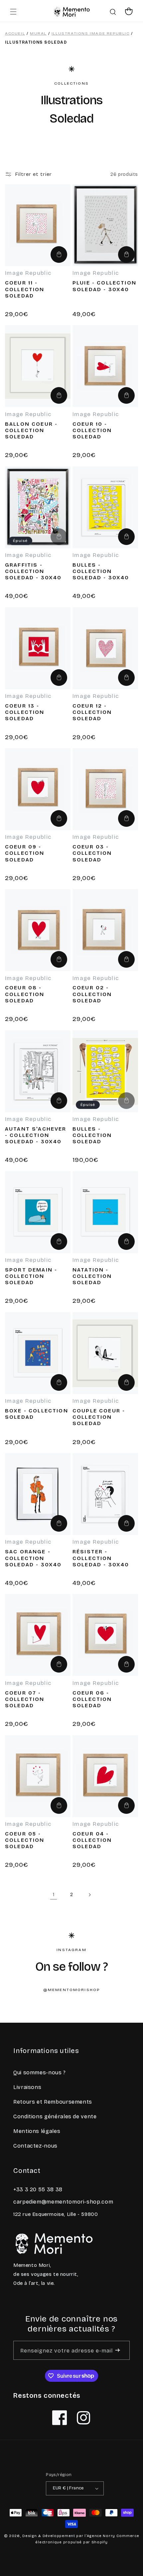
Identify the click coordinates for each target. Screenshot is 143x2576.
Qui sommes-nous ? (40, 2072)
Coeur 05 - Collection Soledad (25, 1840)
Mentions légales (37, 2131)
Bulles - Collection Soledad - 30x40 (101, 571)
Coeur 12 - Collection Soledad (92, 712)
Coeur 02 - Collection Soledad (92, 994)
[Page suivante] (89, 1895)
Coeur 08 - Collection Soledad (25, 994)
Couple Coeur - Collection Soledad (99, 1417)
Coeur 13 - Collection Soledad (25, 712)
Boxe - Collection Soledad (37, 1414)
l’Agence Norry (100, 2536)
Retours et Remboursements (53, 2102)
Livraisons (27, 2087)
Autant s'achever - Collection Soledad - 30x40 (36, 1135)
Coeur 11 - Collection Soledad (25, 289)
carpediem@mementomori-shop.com (63, 2202)
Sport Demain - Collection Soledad (31, 1276)
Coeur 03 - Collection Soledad (92, 853)
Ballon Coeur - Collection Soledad (31, 430)
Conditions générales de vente (55, 2116)
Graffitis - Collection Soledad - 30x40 (33, 571)
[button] (13, 12)
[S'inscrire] (118, 2350)
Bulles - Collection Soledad (92, 1135)
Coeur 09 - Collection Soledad (25, 853)
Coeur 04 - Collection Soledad (92, 1840)
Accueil (15, 33)
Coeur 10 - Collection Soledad (92, 430)
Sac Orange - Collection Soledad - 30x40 (33, 1558)
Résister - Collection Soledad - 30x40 (101, 1558)
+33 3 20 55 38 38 (38, 2189)
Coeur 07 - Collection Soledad (25, 1699)
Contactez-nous (35, 2146)
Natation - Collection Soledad (92, 1276)
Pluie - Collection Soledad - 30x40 (104, 286)
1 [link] (54, 1894)
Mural (38, 33)
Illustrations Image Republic (91, 33)
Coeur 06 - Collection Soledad (92, 1699)
